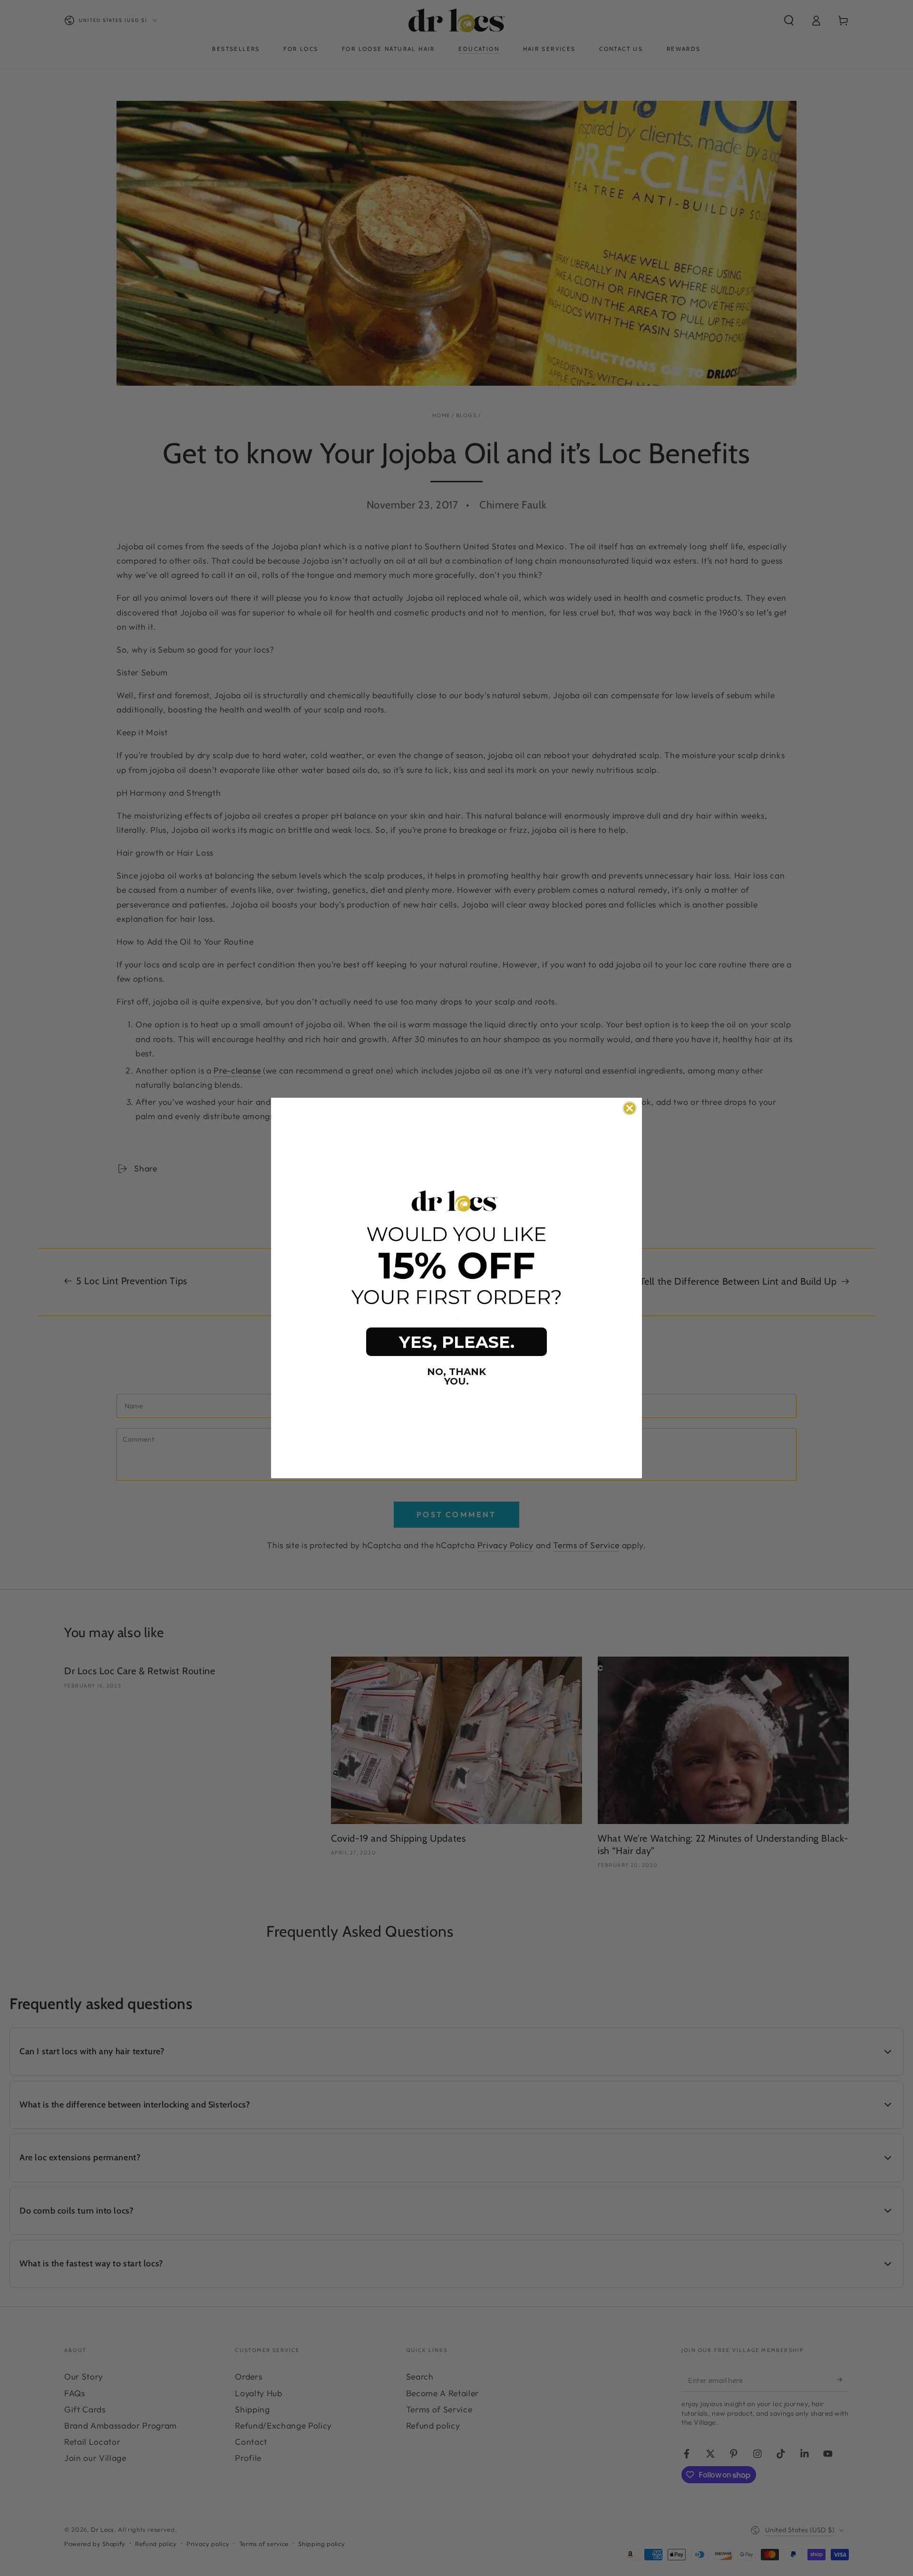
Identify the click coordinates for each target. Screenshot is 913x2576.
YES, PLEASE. (457, 1342)
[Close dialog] (630, 1108)
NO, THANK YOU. (456, 1376)
